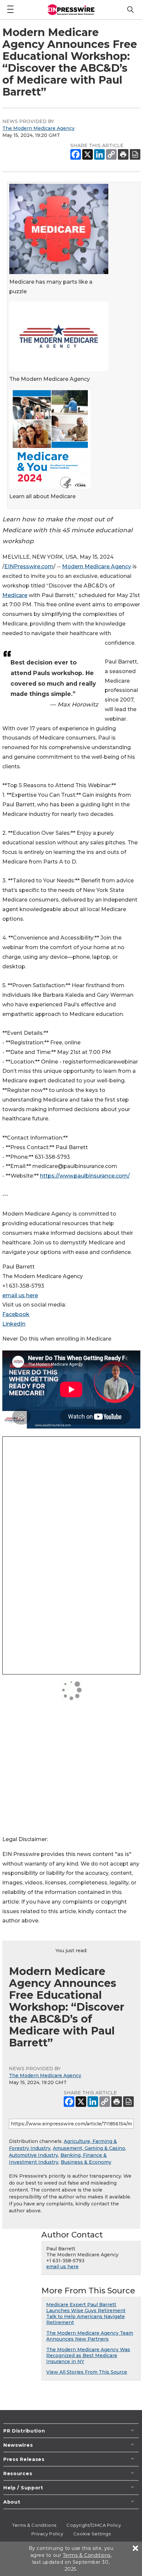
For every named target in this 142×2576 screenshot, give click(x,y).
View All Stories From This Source (87, 2372)
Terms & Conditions (34, 2525)
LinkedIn (14, 1324)
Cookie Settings (92, 2534)
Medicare (15, 595)
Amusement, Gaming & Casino (89, 2148)
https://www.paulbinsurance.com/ (85, 1176)
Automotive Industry (34, 2155)
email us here (20, 1295)
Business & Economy (86, 2162)
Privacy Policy (47, 2534)
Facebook (16, 1314)
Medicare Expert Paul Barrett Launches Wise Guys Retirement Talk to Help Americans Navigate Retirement (86, 2314)
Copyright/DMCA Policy (94, 2525)
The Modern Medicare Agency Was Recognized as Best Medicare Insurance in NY (88, 2355)
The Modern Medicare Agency (38, 128)
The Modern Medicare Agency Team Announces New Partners (90, 2336)
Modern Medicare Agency (97, 566)
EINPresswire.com (29, 566)
